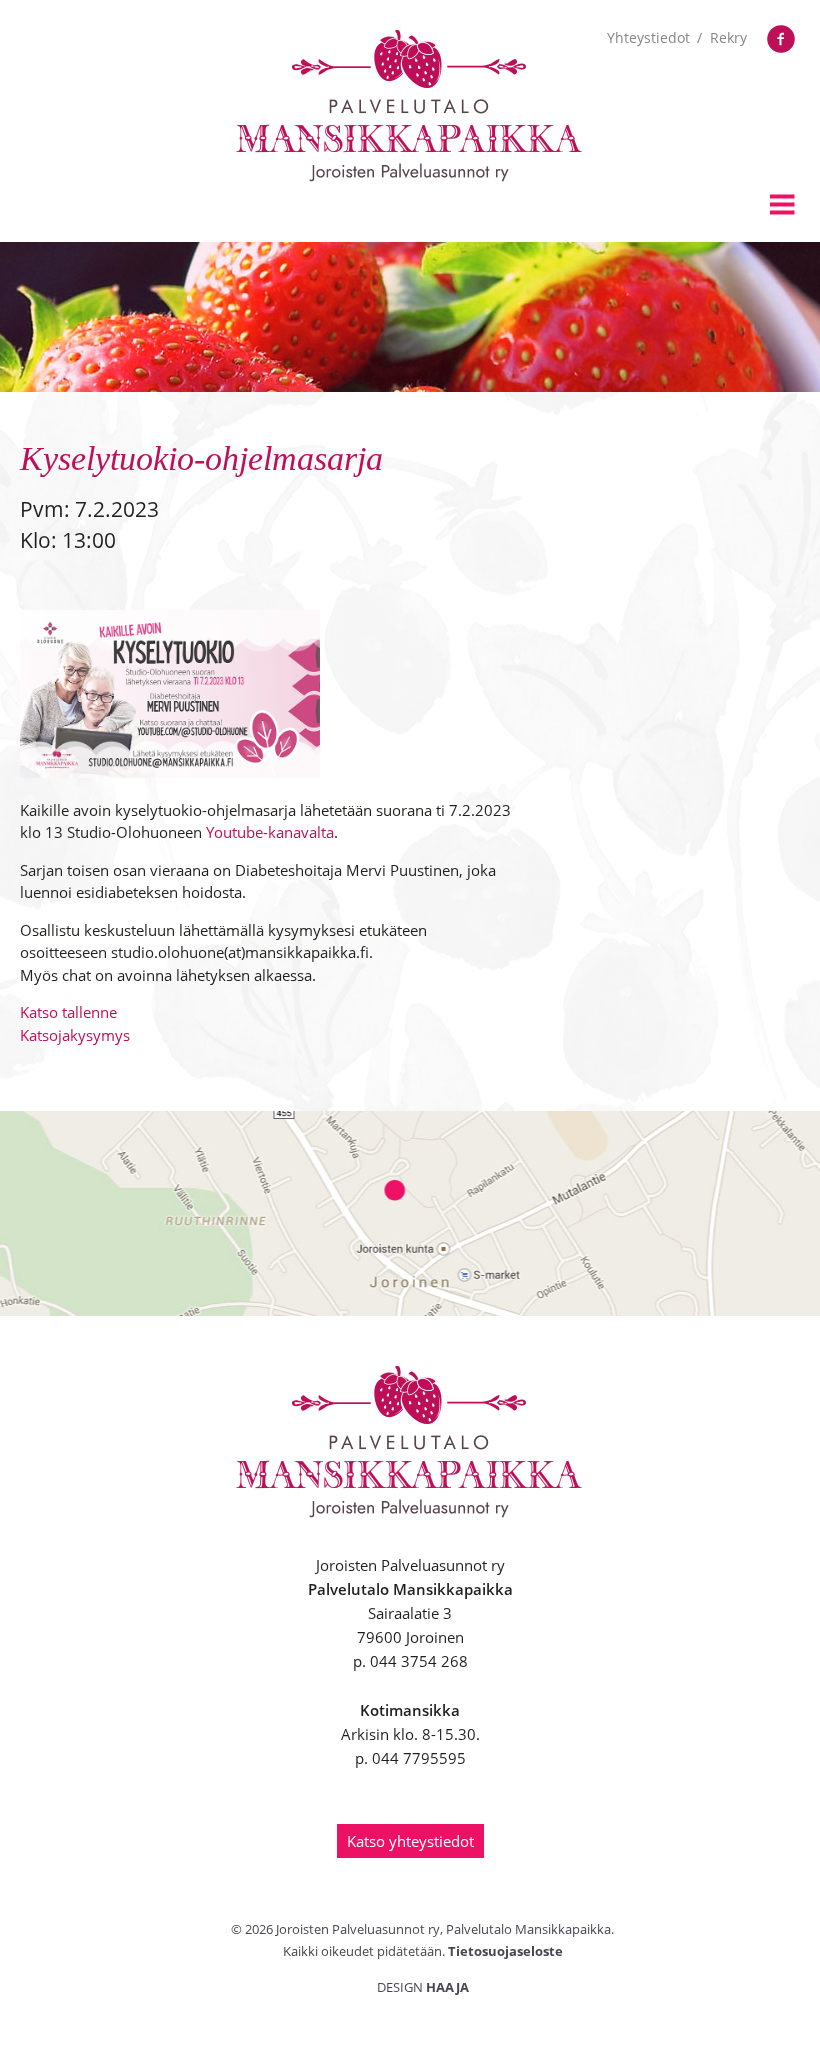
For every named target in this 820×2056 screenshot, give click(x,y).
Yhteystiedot (648, 37)
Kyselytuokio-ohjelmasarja (201, 458)
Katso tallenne (68, 1012)
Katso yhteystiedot (410, 1841)
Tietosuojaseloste (505, 1951)
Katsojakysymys (75, 1035)
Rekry (728, 37)
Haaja (447, 1987)
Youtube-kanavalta (270, 832)
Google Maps (410, 1213)
